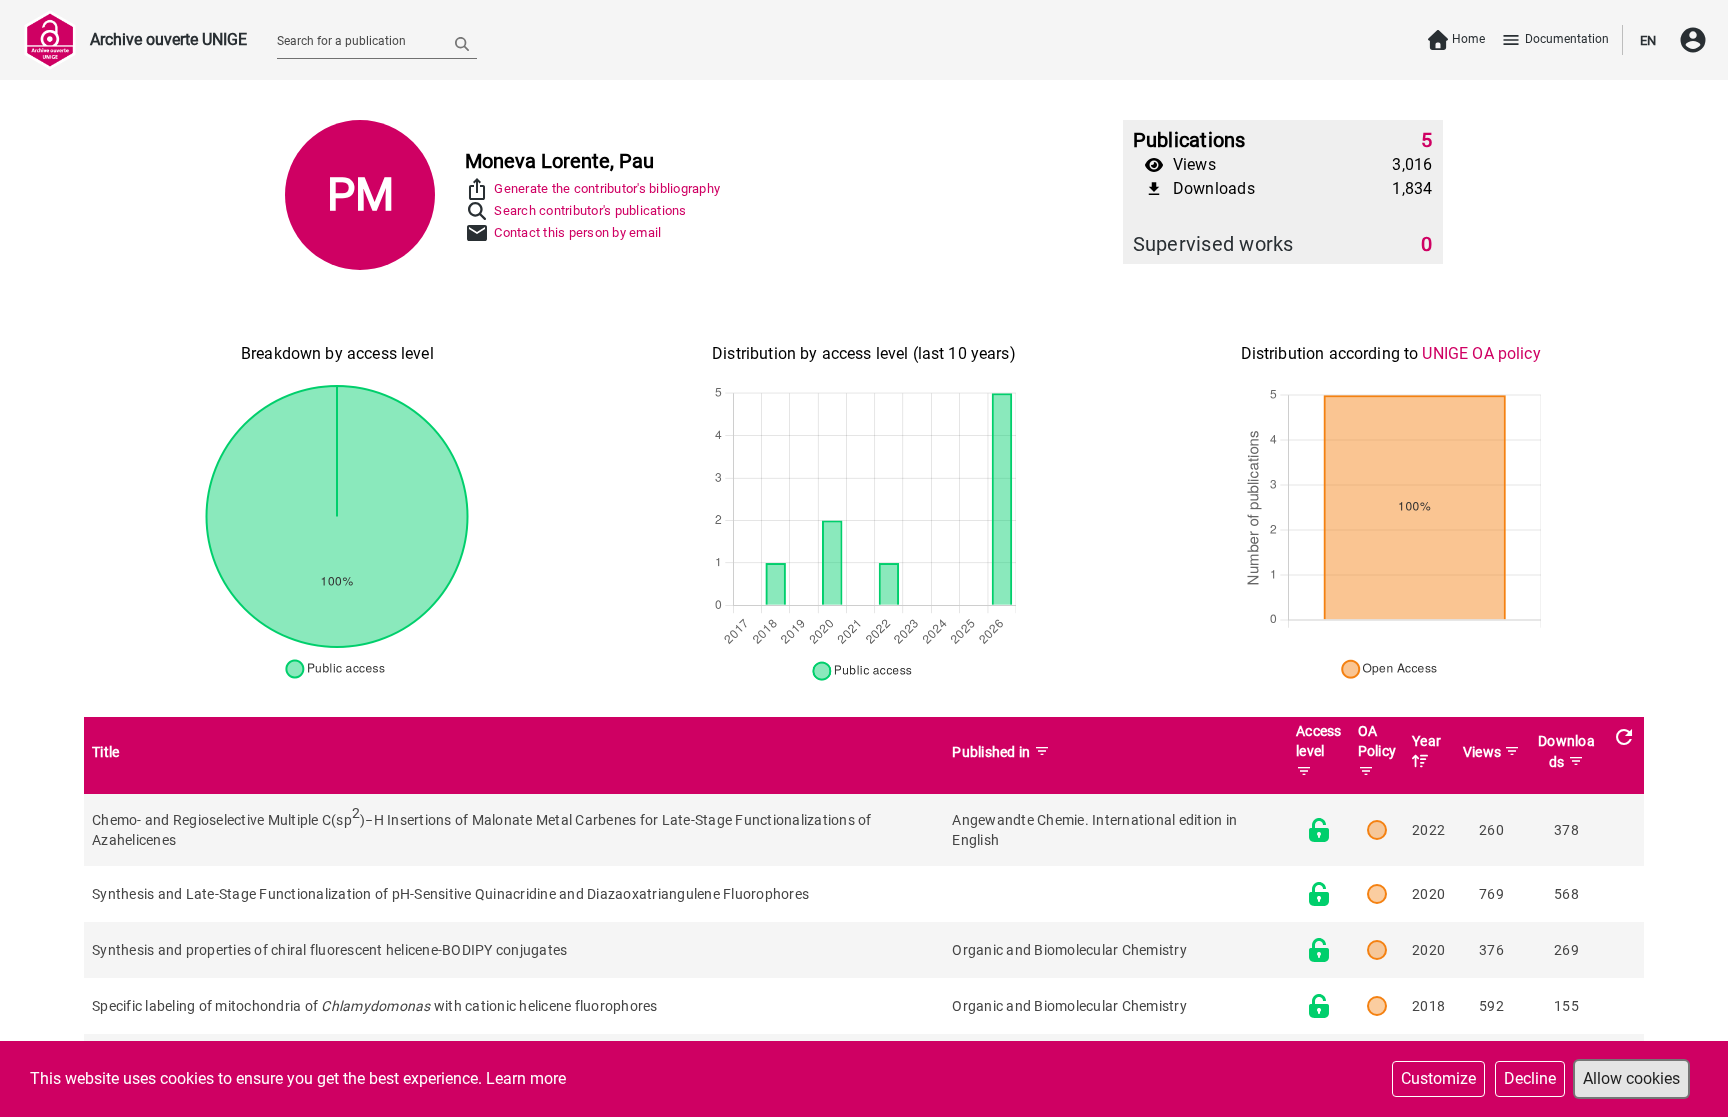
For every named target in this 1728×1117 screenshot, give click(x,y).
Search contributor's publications (590, 210)
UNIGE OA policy (1481, 353)
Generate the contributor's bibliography (607, 188)
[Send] (462, 43)
